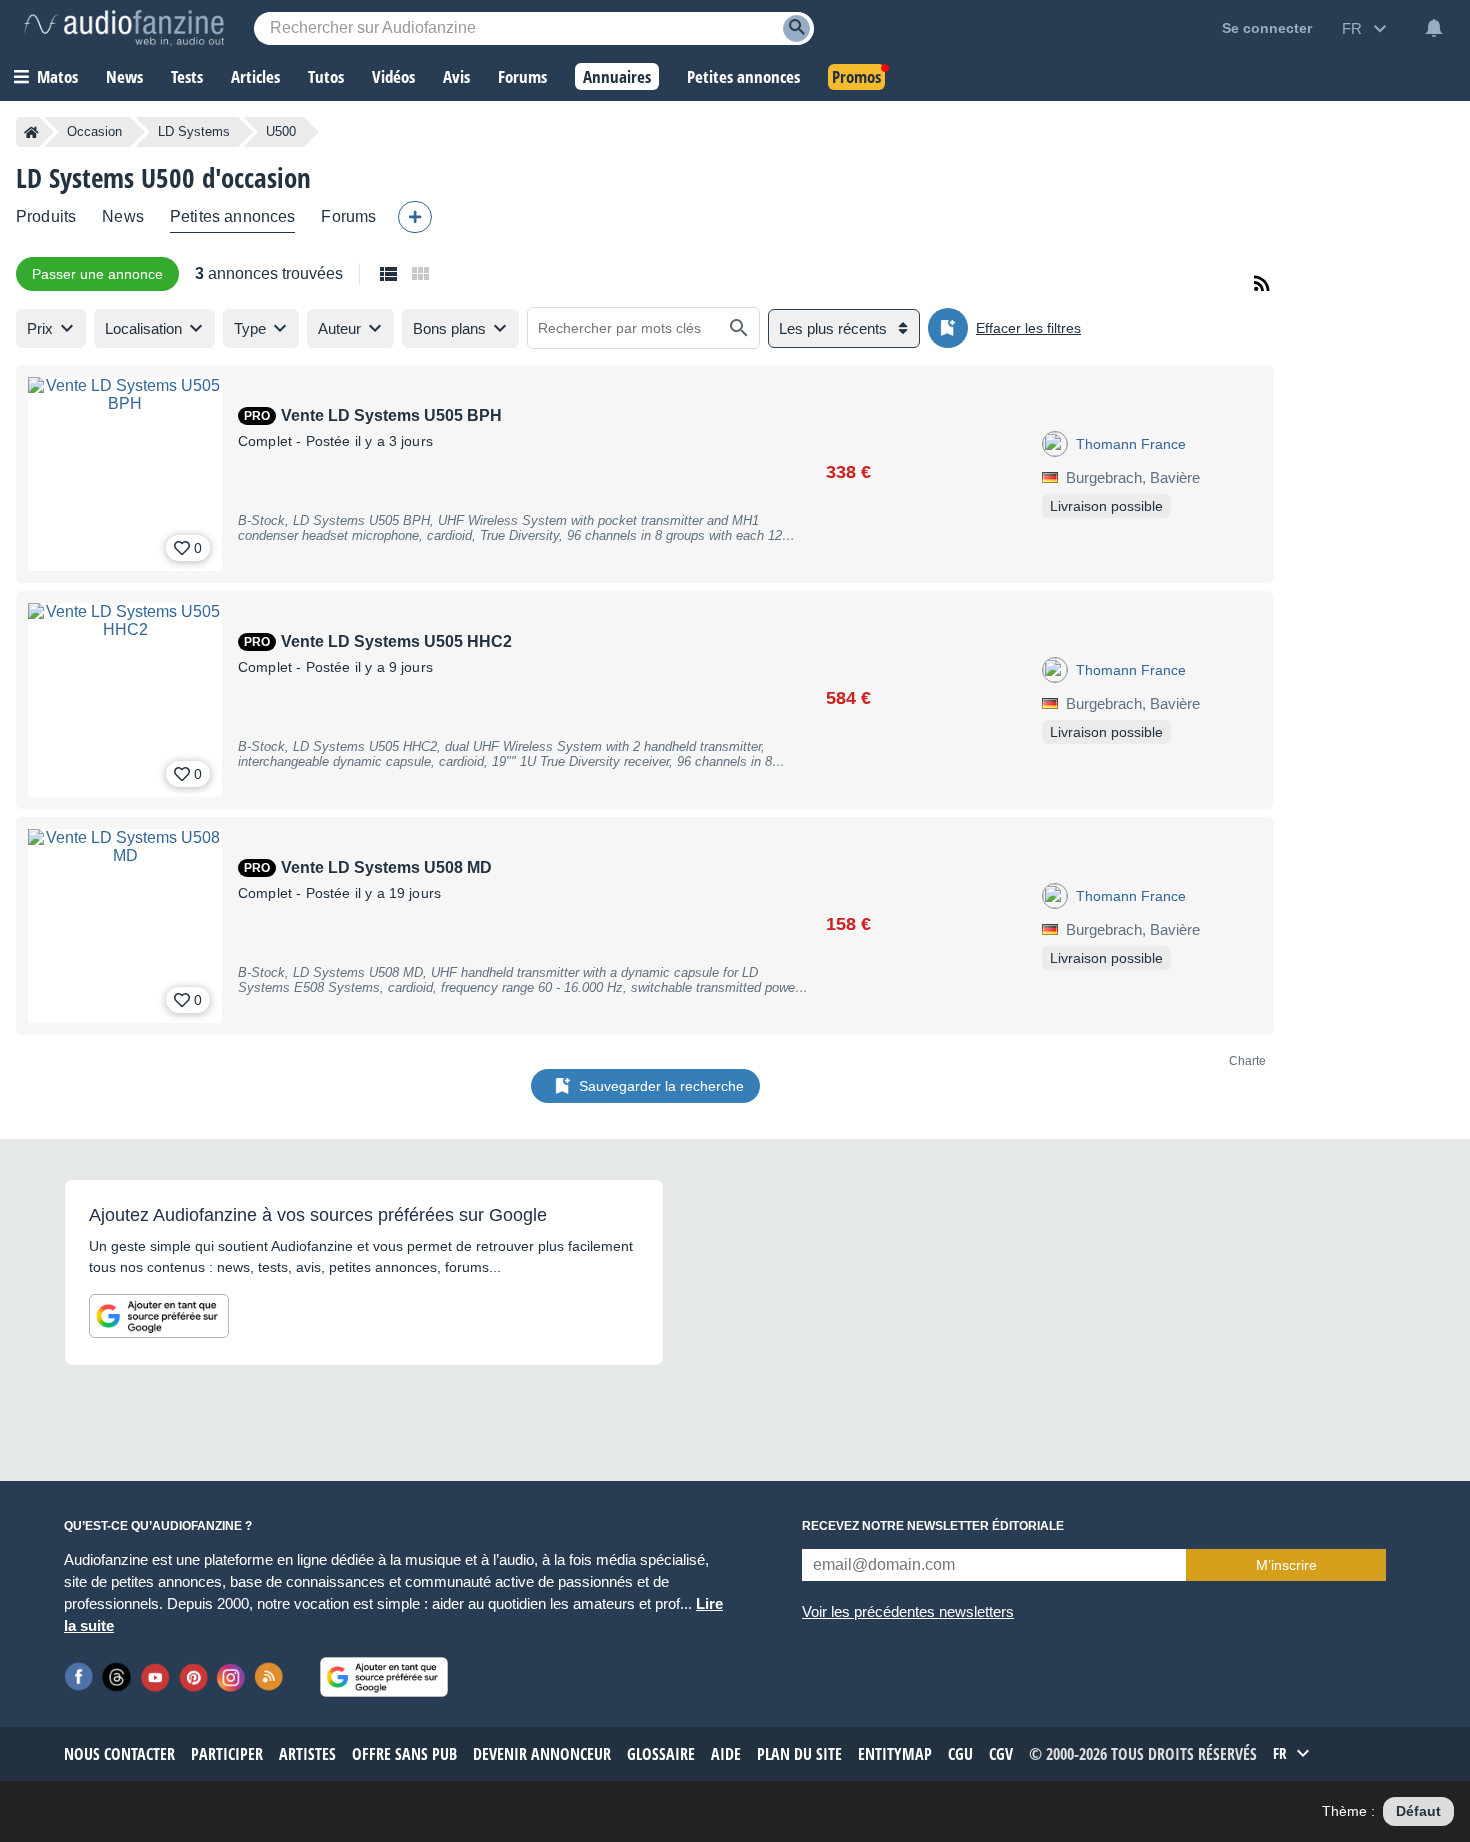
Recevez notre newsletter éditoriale (933, 1526)
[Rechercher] (739, 328)
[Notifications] (1434, 28)
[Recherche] (796, 28)
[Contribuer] (415, 217)
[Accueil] (31, 132)
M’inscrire (1286, 1565)
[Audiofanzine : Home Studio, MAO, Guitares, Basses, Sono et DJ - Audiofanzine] (124, 28)
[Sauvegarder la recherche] (948, 328)
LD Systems (194, 131)
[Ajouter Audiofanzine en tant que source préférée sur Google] (159, 1316)
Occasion (94, 131)
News (123, 216)
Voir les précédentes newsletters (908, 1611)
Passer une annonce (97, 274)
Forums (348, 216)
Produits (46, 216)
